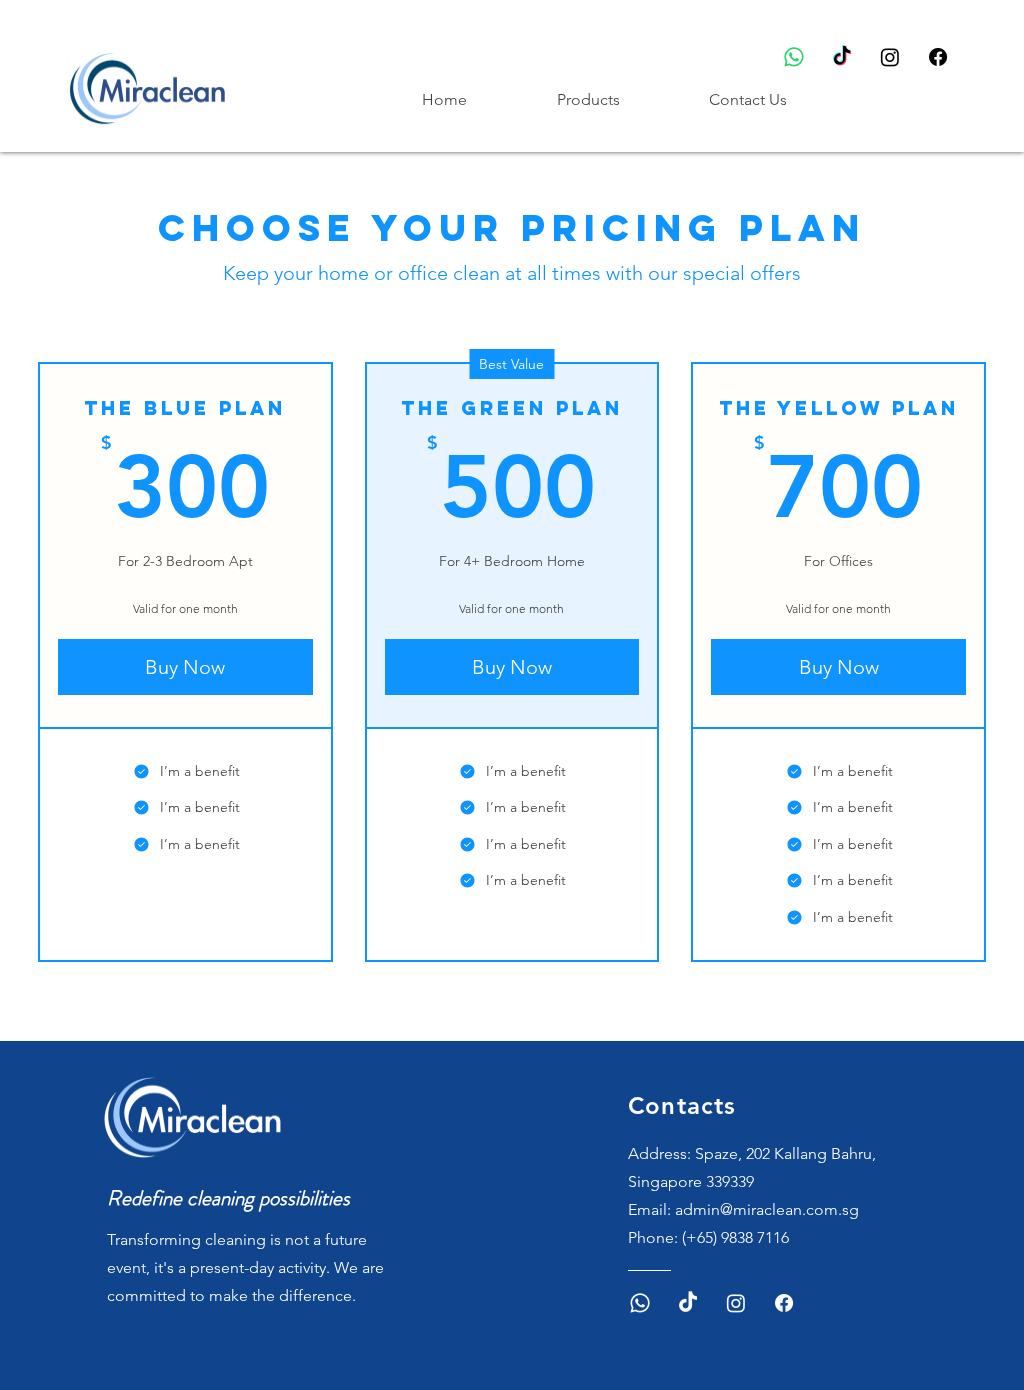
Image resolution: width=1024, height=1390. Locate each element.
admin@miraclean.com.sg (767, 1209)
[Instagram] (890, 57)
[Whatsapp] (794, 57)
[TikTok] (842, 57)
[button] (618, 100)
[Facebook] (938, 57)
